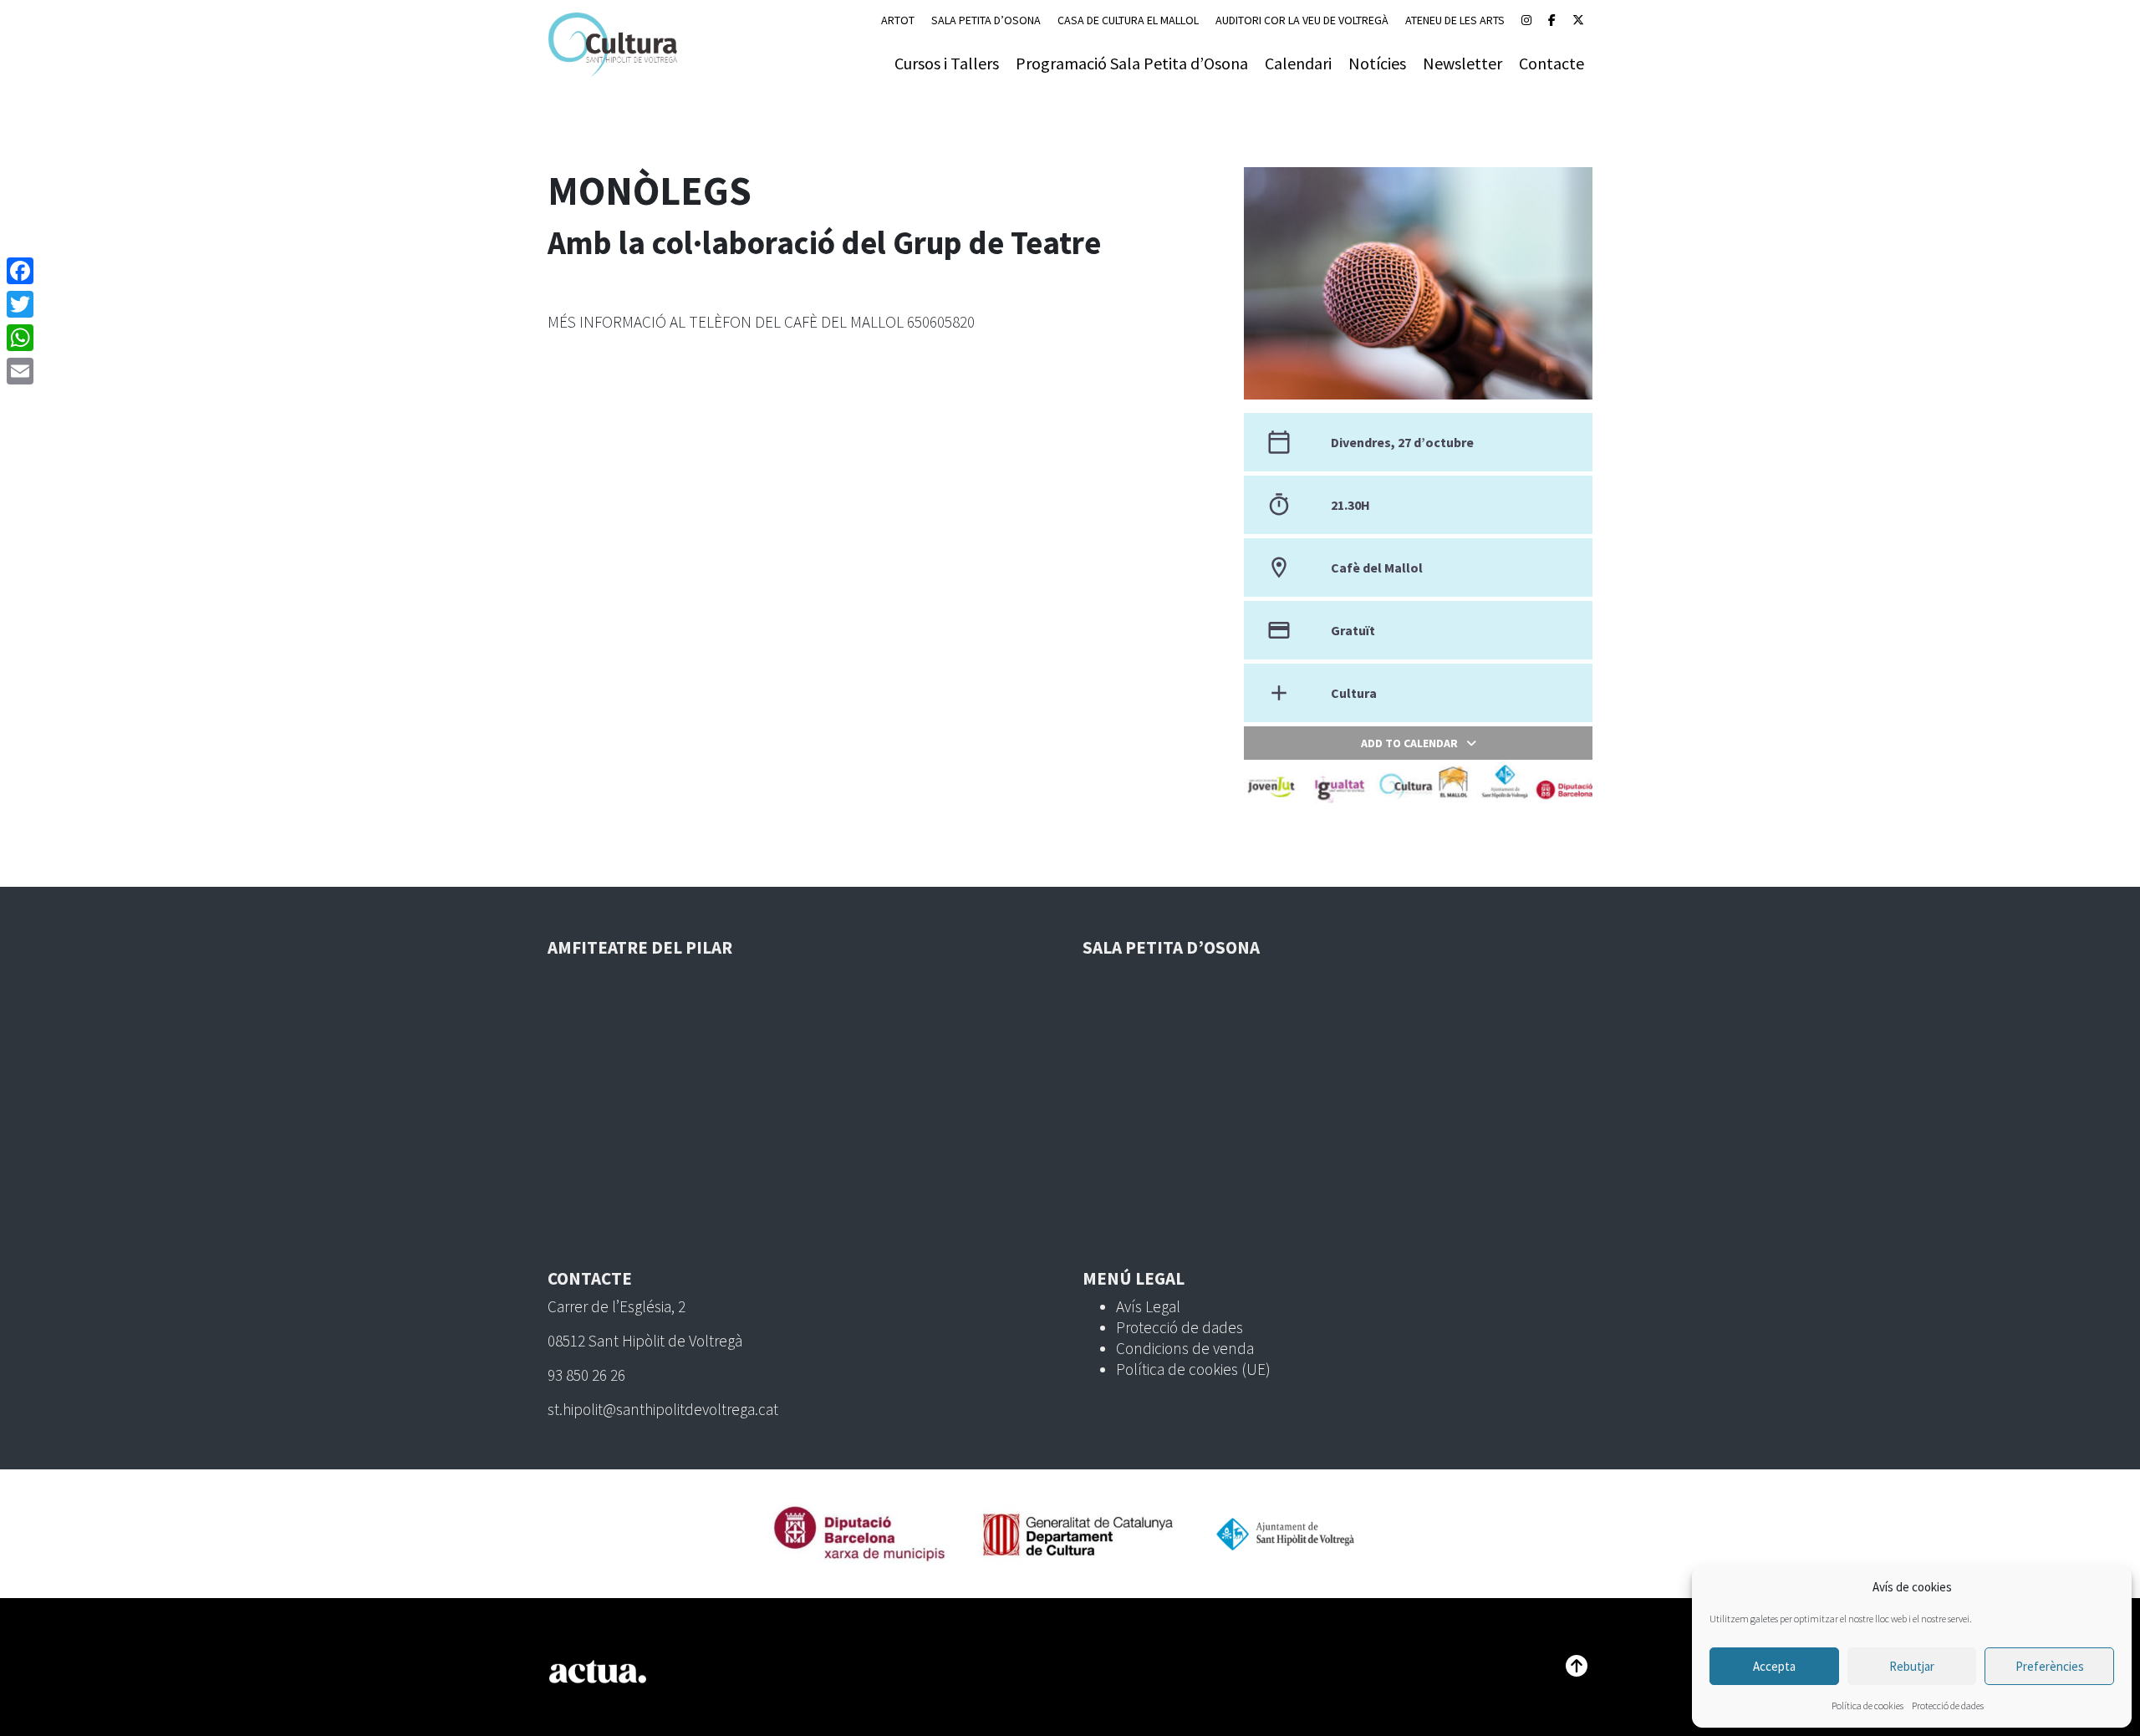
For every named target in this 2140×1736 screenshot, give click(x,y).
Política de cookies (1867, 1705)
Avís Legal (1148, 1306)
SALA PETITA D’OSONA (986, 20)
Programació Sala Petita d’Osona (1132, 63)
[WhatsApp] (20, 338)
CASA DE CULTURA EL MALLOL (1128, 20)
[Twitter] (20, 304)
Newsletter (1462, 63)
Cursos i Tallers (947, 63)
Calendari (1298, 63)
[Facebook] (1552, 20)
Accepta (1774, 1666)
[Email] (20, 371)
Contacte (1551, 63)
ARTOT (898, 20)
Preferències (2050, 1666)
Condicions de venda (1185, 1348)
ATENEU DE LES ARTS (1455, 20)
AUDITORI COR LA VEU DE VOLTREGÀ (1302, 20)
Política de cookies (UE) (1193, 1369)
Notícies (1377, 63)
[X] (1578, 20)
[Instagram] (1526, 20)
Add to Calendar (1409, 743)
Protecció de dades (1948, 1705)
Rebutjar (1912, 1666)
